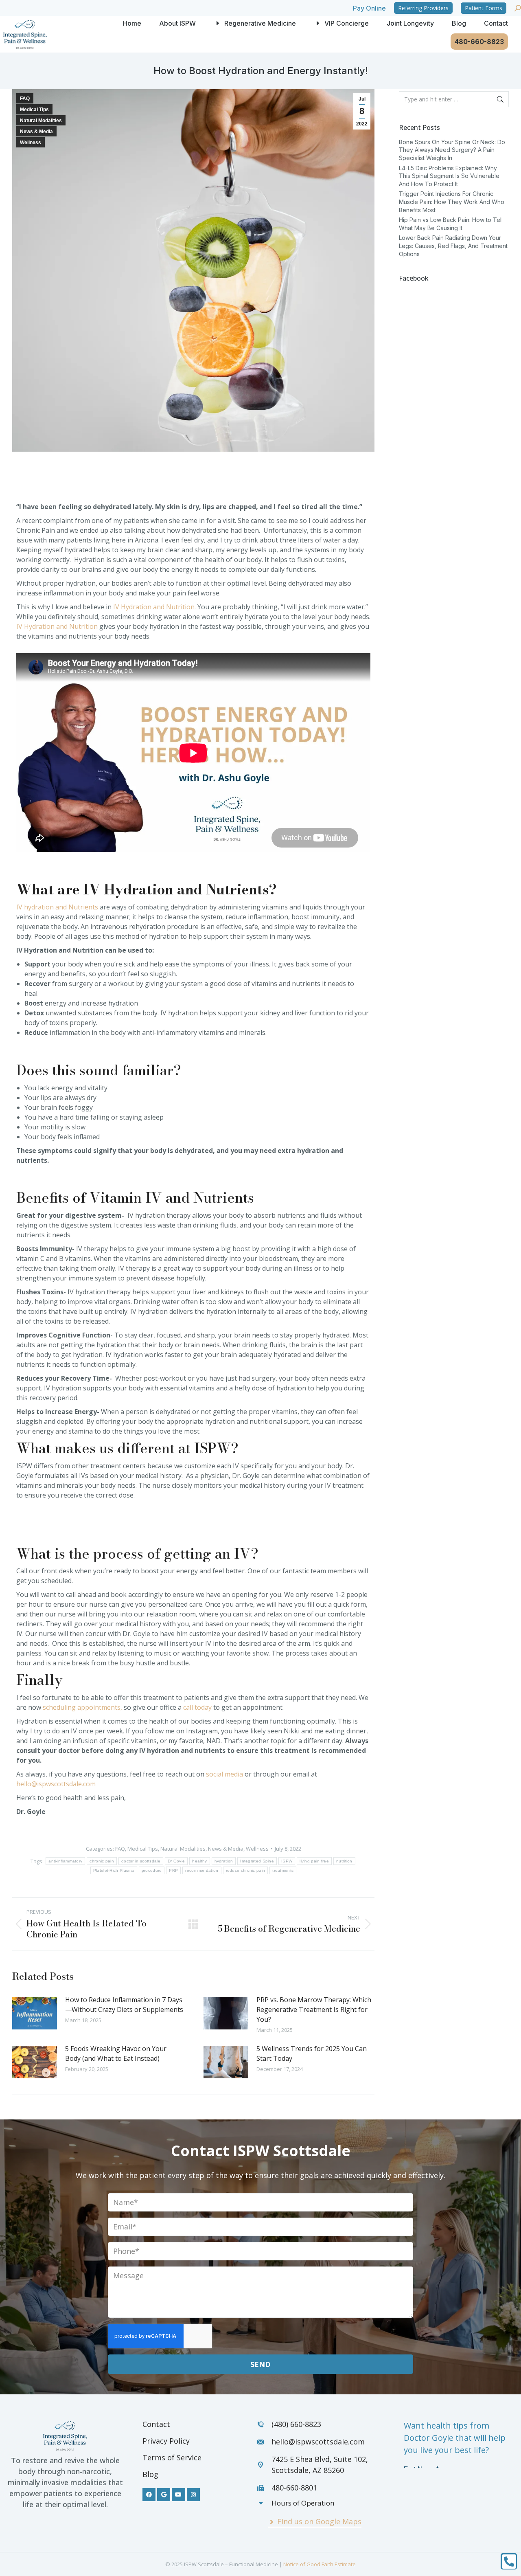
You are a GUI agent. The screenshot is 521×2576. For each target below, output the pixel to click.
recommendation (202, 1870)
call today (197, 1707)
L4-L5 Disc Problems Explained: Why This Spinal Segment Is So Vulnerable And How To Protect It (449, 176)
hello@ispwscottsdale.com (56, 1784)
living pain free (314, 1861)
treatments (283, 1870)
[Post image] (35, 2013)
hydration (224, 1861)
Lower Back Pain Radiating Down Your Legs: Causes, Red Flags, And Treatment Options (453, 246)
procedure (152, 1870)
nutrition (344, 1861)
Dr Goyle (176, 1861)
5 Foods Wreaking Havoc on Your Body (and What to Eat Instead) (116, 2053)
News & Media (36, 132)
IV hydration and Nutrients (57, 907)
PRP (173, 1870)
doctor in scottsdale (141, 1861)
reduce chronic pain (246, 1870)
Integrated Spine (257, 1861)
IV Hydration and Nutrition (57, 626)
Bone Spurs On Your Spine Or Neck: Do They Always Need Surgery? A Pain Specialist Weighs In (452, 150)
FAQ (25, 99)
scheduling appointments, (82, 1707)
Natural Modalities (41, 121)
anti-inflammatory (65, 1861)
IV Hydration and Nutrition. (154, 607)
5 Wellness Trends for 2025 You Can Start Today (312, 2053)
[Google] (164, 2495)
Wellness (31, 143)
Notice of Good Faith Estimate (320, 2564)
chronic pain (102, 1861)
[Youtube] (178, 2495)
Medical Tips (34, 110)
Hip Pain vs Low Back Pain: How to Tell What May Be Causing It (451, 224)
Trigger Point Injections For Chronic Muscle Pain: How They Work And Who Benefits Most (452, 202)
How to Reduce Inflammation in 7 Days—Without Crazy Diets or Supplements (124, 2005)
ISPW (287, 1861)
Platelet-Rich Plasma (114, 1870)
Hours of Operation (303, 2503)
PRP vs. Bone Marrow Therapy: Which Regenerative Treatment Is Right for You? (314, 2009)
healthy (199, 1861)
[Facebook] (149, 2495)
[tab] (314, 2503)
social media (224, 1774)
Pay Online (369, 8)
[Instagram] (193, 2495)
